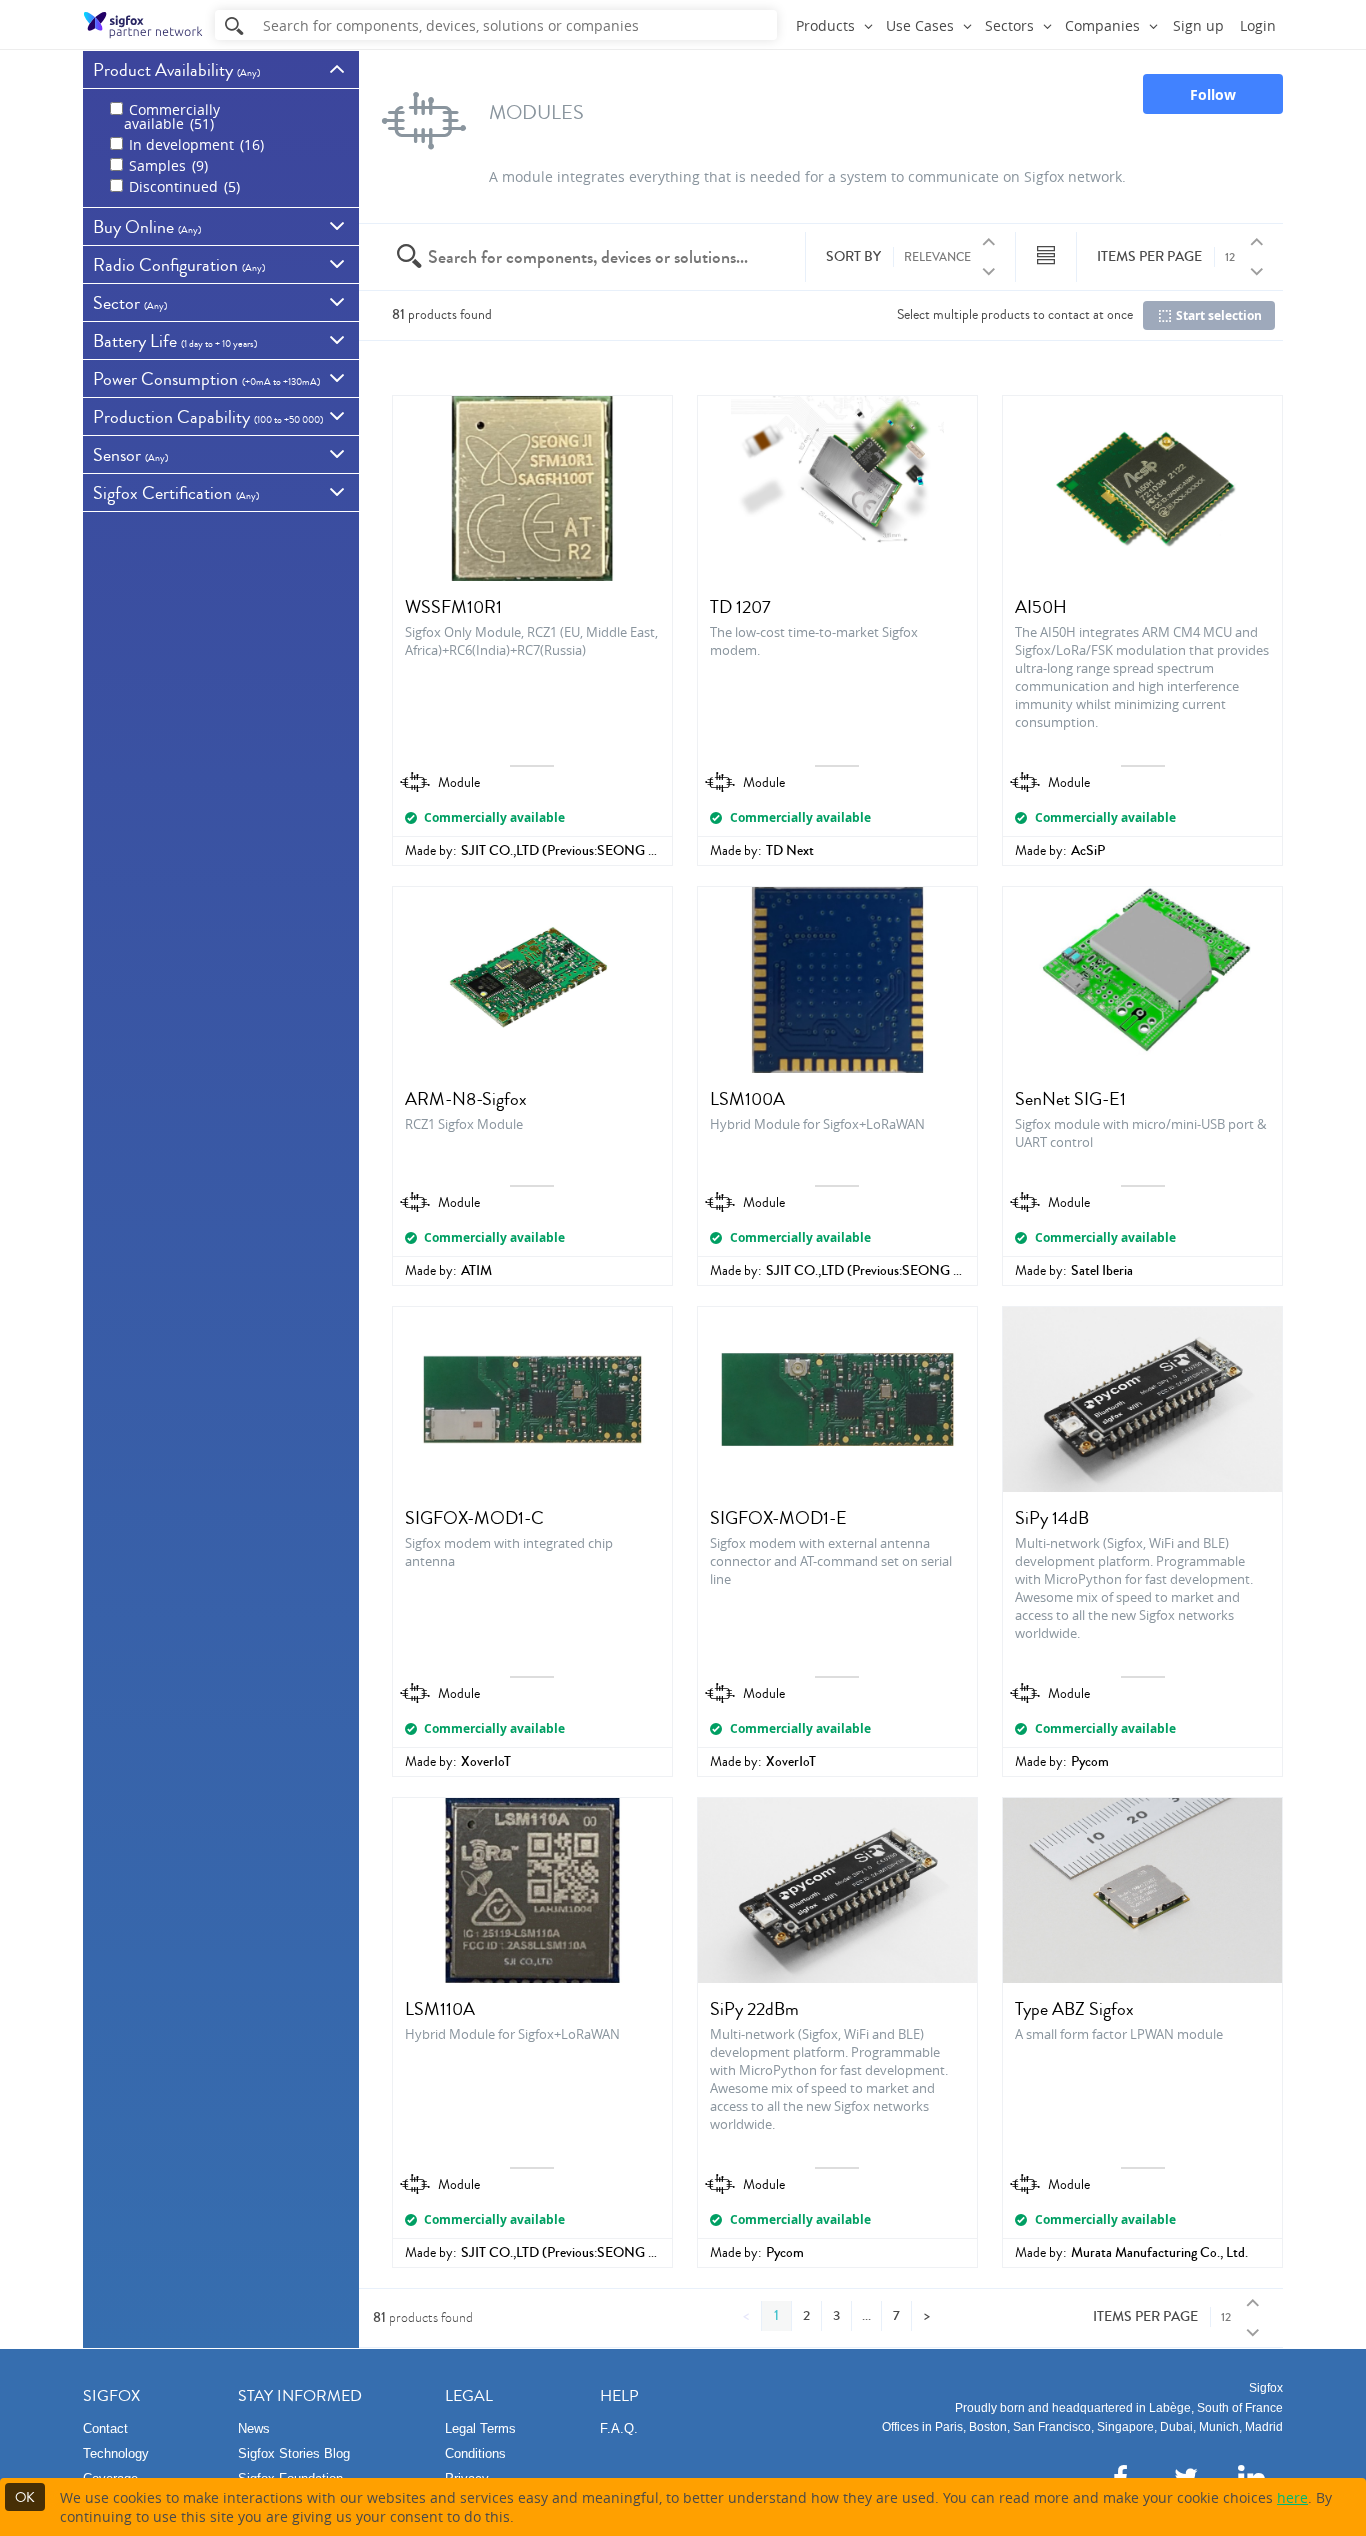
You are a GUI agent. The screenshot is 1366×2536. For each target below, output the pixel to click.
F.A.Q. (619, 2428)
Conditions (475, 2453)
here (1292, 2497)
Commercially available (172, 116)
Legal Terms (480, 2428)
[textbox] (588, 257)
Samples (166, 165)
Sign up (1198, 25)
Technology (116, 2453)
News (254, 2428)
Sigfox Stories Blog (294, 2453)
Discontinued (182, 186)
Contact (105, 2428)
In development (194, 144)
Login (1258, 25)
